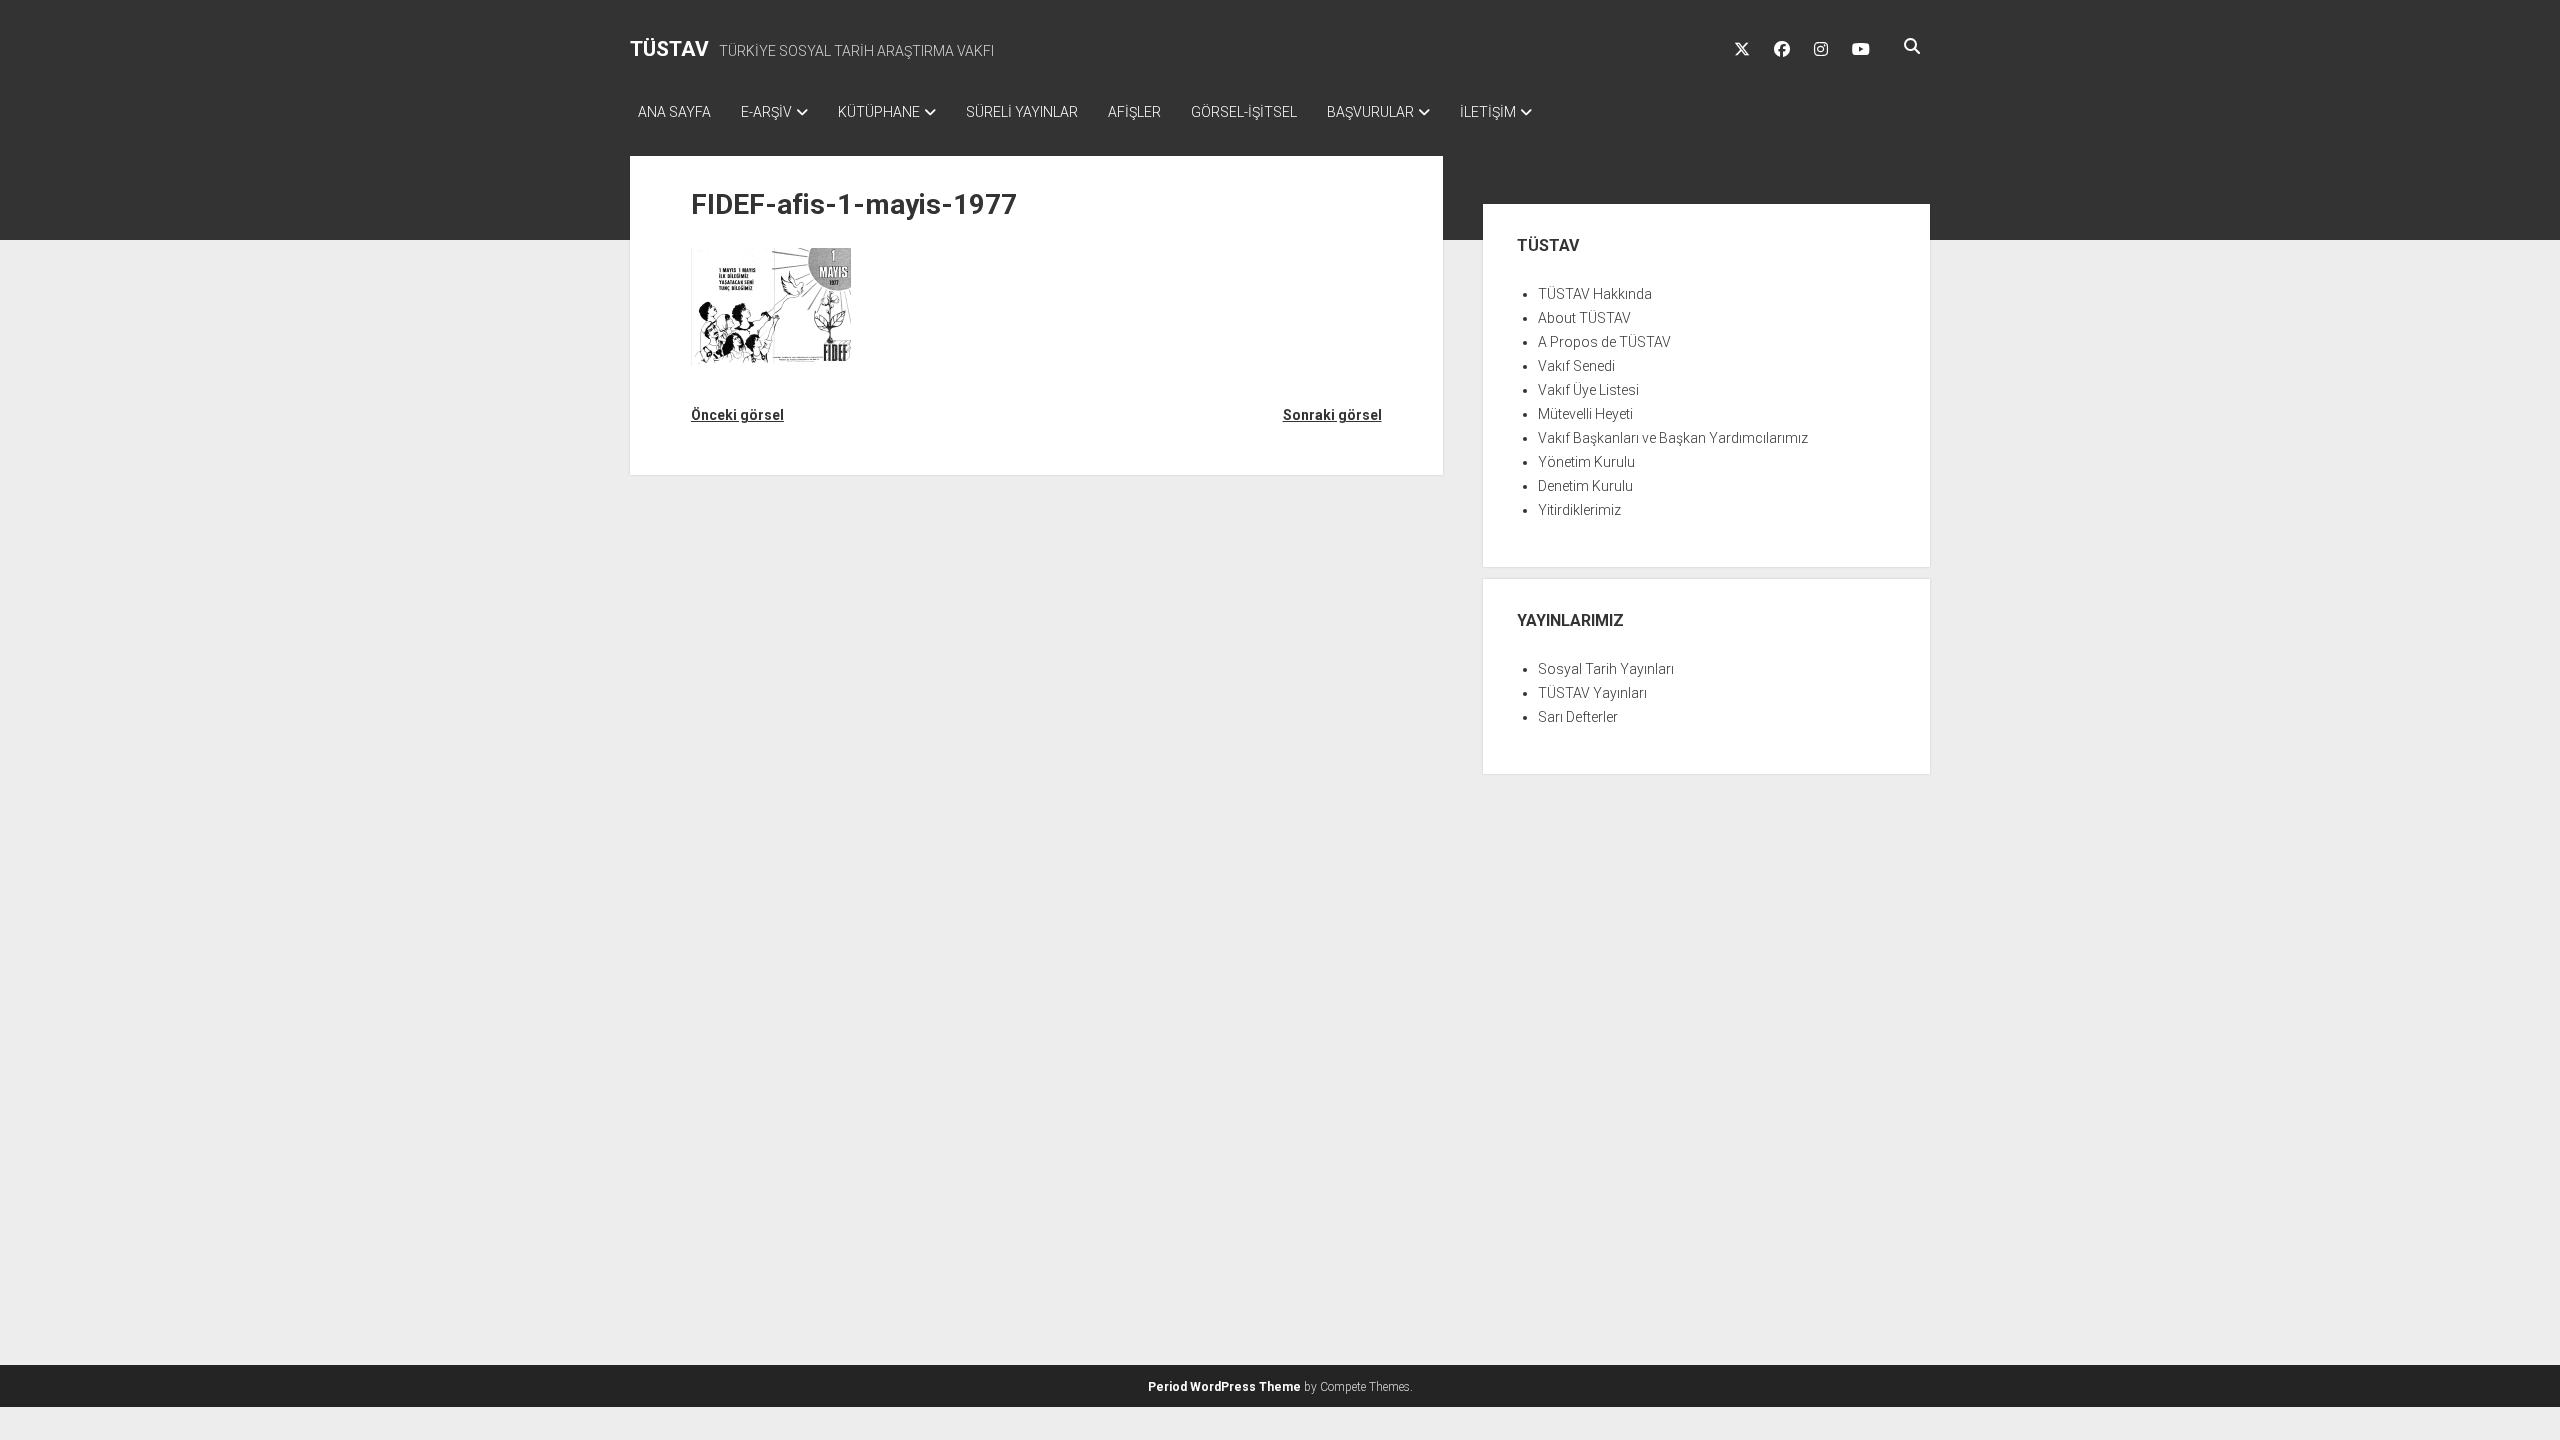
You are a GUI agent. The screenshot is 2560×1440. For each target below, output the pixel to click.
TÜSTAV (669, 49)
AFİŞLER (1134, 112)
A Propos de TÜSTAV (1604, 342)
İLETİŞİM (1488, 112)
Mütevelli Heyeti (1585, 414)
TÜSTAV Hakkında (1595, 294)
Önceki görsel (737, 415)
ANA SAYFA (674, 112)
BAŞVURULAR (1370, 112)
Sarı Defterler (1578, 717)
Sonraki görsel (1332, 415)
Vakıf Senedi (1576, 366)
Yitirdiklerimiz (1579, 510)
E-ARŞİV (766, 112)
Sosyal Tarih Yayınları (1606, 669)
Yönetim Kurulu (1586, 462)
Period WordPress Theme (1224, 1387)
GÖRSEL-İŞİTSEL (1244, 112)
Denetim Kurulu (1585, 486)
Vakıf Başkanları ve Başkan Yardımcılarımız (1673, 438)
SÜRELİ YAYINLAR (1022, 112)
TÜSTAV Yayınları (1592, 693)
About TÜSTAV (1584, 318)
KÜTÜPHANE (879, 112)
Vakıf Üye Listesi (1588, 390)
